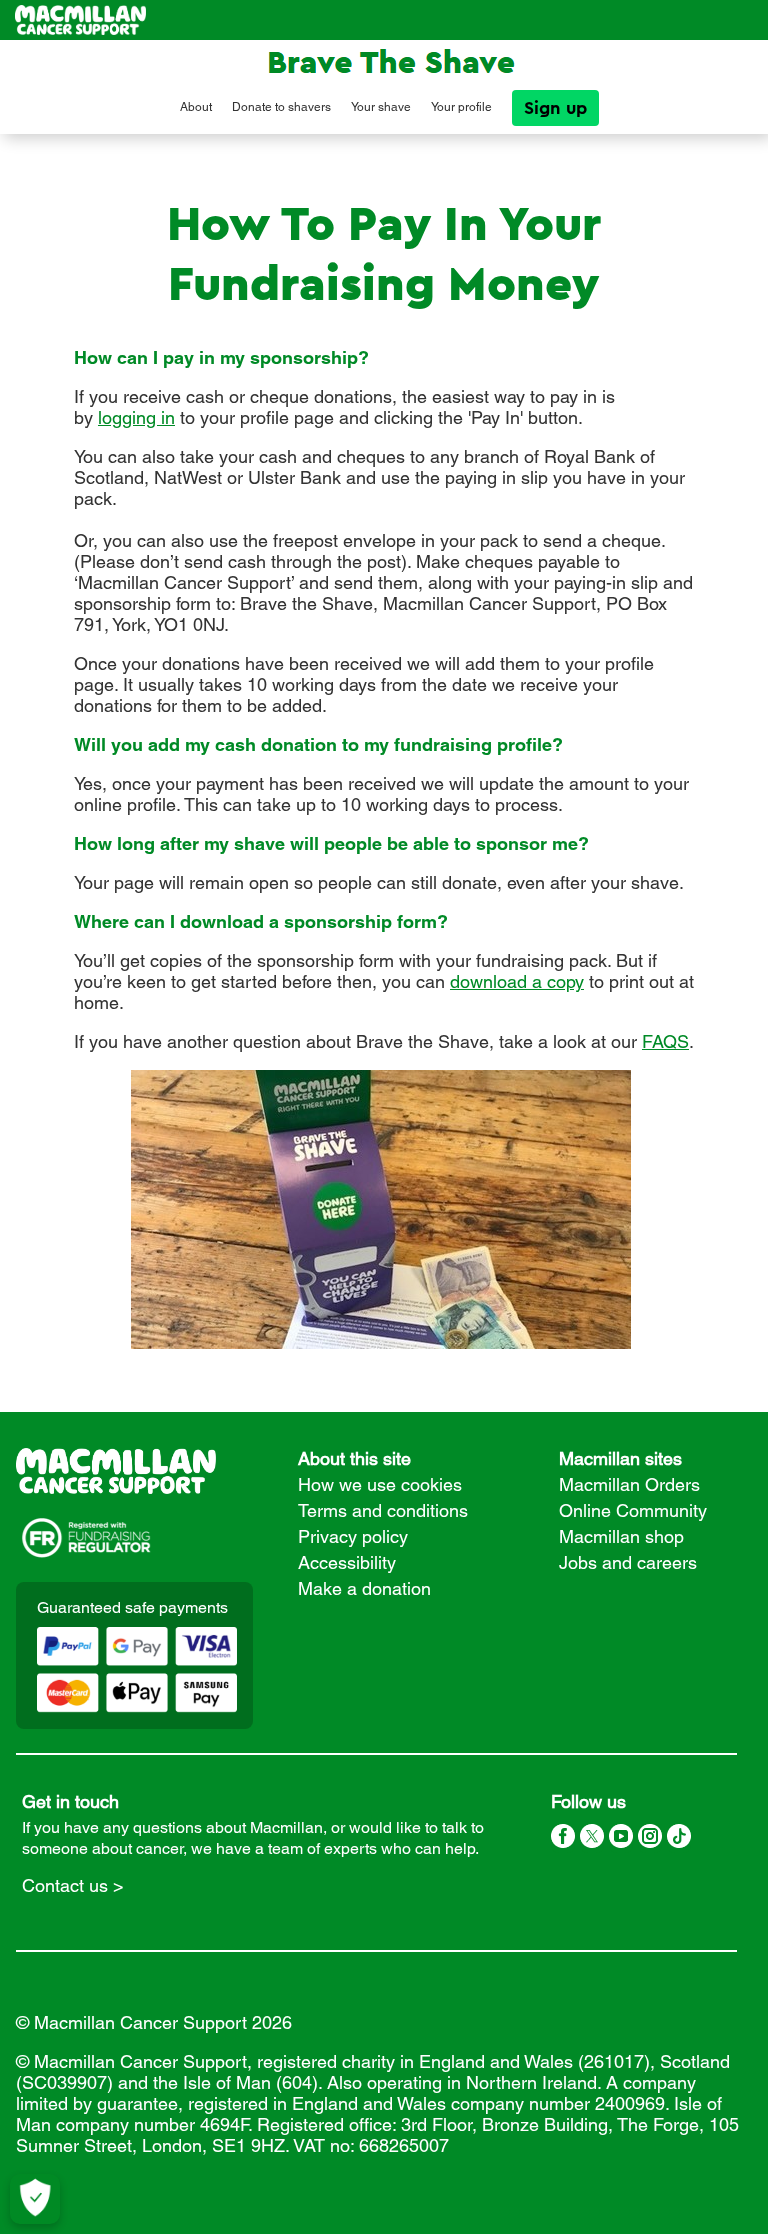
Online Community (633, 1510)
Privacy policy (353, 1536)
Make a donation (364, 1588)
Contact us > (73, 1885)
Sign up (555, 108)
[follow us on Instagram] (650, 1838)
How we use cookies (380, 1484)
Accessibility (347, 1562)
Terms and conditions (383, 1510)
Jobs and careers (628, 1562)
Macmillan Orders (629, 1484)
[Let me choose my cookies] (35, 2199)
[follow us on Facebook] (563, 1838)
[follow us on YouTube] (621, 1838)
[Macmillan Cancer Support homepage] (80, 20)
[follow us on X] (592, 1838)
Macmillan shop (621, 1536)
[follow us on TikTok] (679, 1838)
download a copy (517, 981)
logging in (136, 417)
